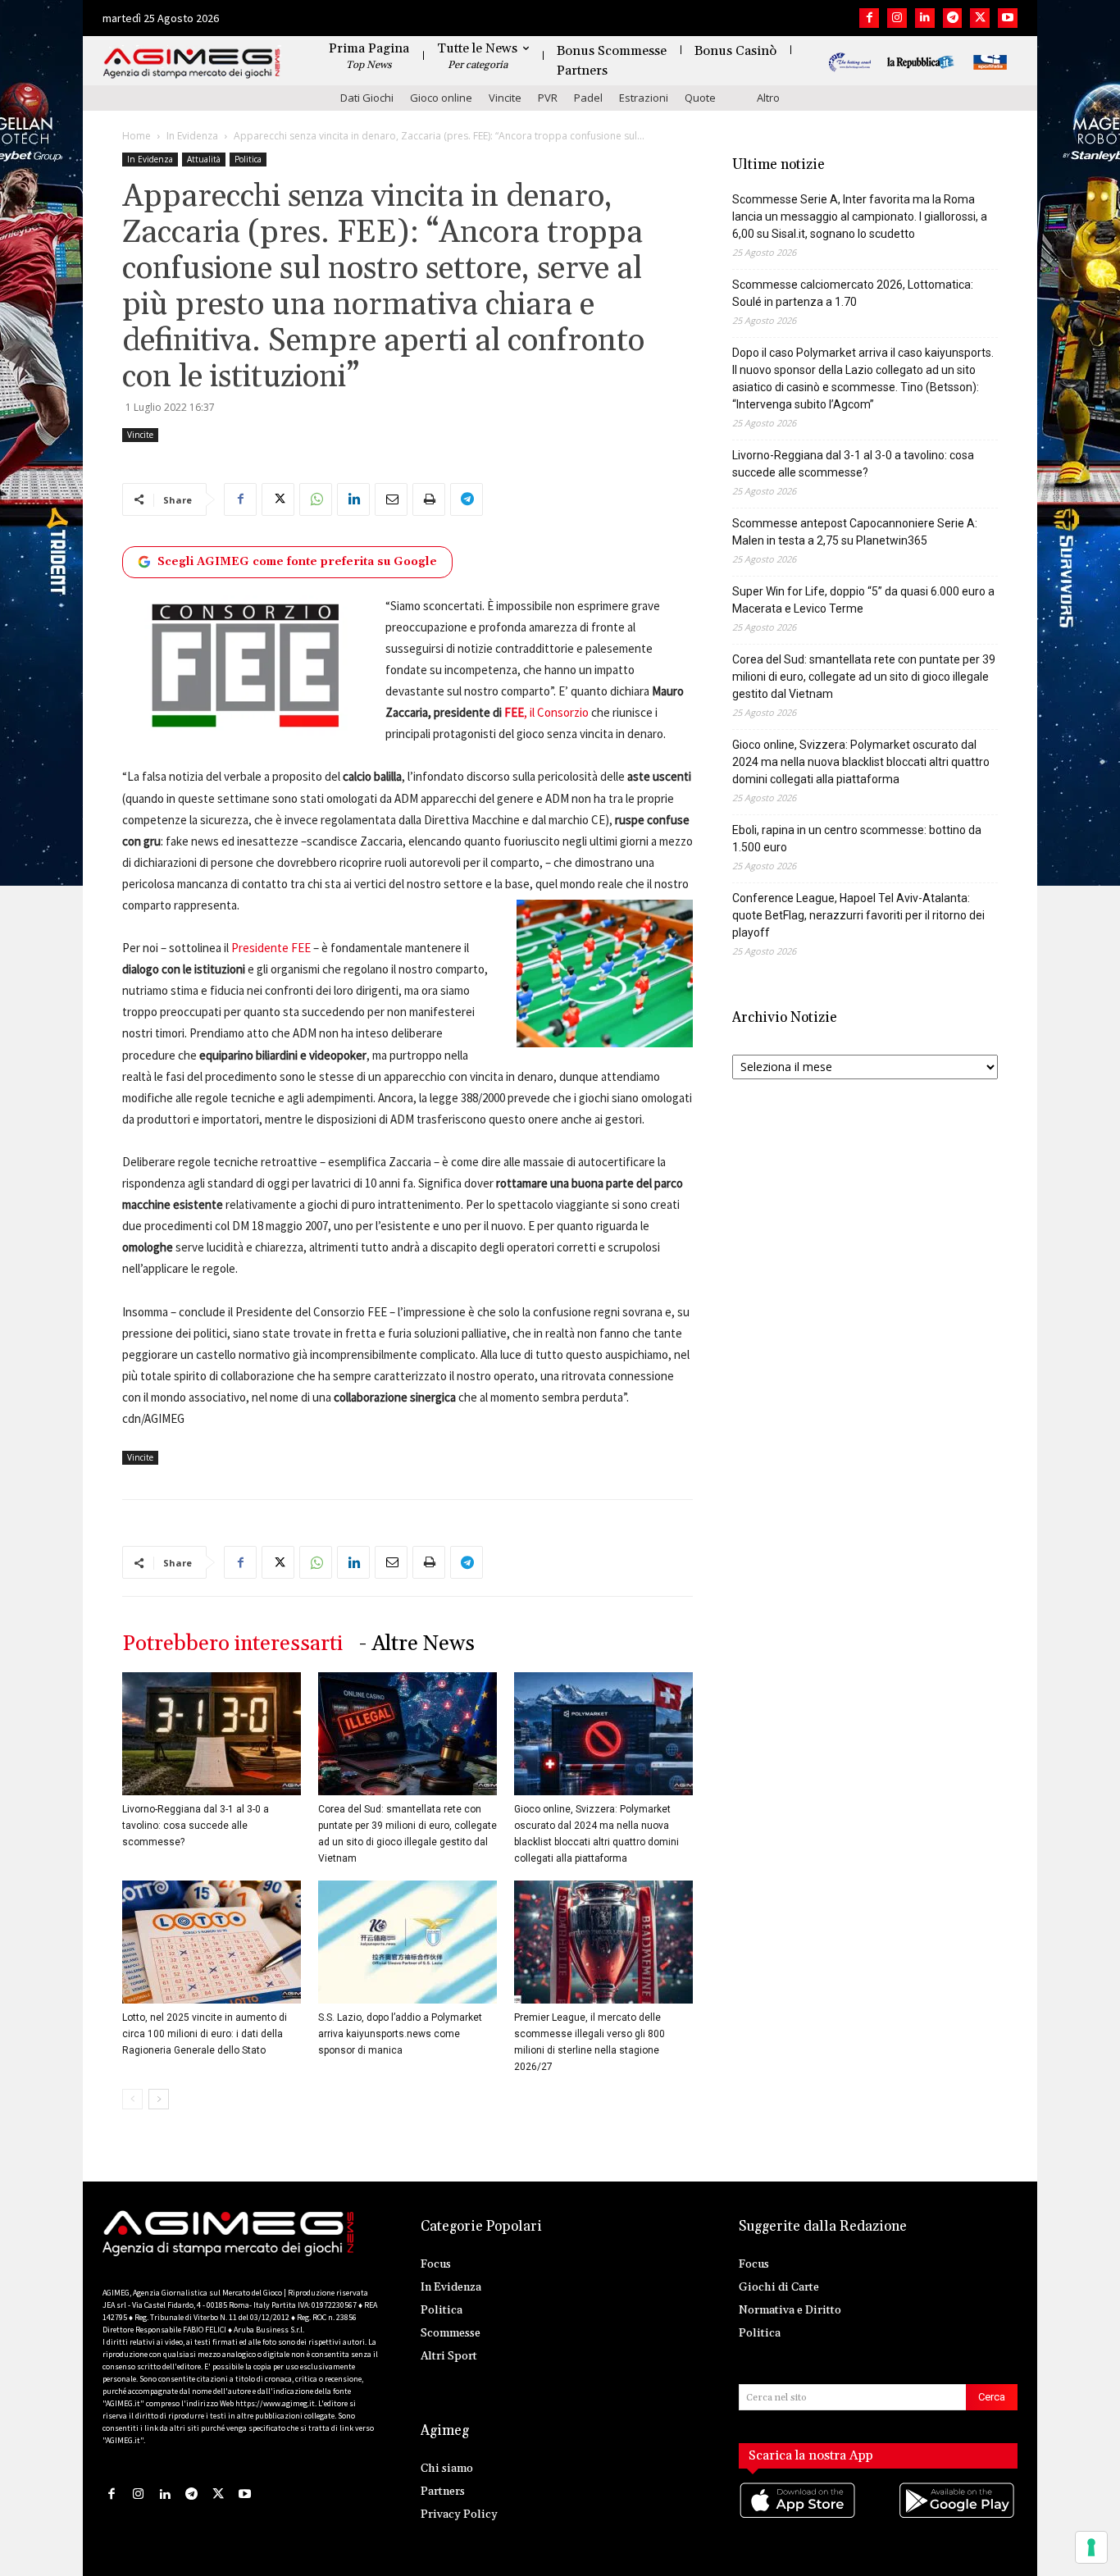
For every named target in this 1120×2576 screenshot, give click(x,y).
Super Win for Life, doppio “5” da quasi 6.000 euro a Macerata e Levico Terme (863, 600)
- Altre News (417, 1644)
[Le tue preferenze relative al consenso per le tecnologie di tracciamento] (1091, 2547)
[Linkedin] (925, 18)
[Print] (429, 499)
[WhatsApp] (316, 499)
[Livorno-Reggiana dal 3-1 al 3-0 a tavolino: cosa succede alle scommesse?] (212, 1734)
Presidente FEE (271, 948)
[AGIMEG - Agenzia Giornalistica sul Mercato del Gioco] (192, 64)
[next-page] (159, 2099)
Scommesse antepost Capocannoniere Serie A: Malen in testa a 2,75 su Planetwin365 (855, 532)
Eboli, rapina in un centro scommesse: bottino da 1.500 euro (857, 839)
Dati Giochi (367, 98)
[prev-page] (132, 2099)
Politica (248, 159)
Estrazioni (644, 98)
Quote (700, 98)
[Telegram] (953, 18)
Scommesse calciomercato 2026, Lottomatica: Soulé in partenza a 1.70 (853, 293)
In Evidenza (192, 136)
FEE (514, 712)
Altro (768, 98)
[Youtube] (1008, 18)
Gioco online (441, 98)
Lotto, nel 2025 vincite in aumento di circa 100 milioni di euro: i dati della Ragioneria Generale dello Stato (205, 2034)
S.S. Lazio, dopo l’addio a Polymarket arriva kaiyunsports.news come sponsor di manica (400, 2034)
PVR (548, 98)
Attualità (204, 159)
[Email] (391, 499)
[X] (980, 18)
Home (137, 136)
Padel (588, 98)
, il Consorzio (556, 712)
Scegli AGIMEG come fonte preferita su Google (297, 562)
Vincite (505, 98)
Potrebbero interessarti (232, 1644)
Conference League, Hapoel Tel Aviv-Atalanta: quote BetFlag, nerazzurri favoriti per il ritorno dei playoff (858, 915)
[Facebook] (869, 18)
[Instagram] (897, 18)
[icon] (799, 2517)
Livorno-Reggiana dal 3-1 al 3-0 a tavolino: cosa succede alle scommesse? (196, 1826)
